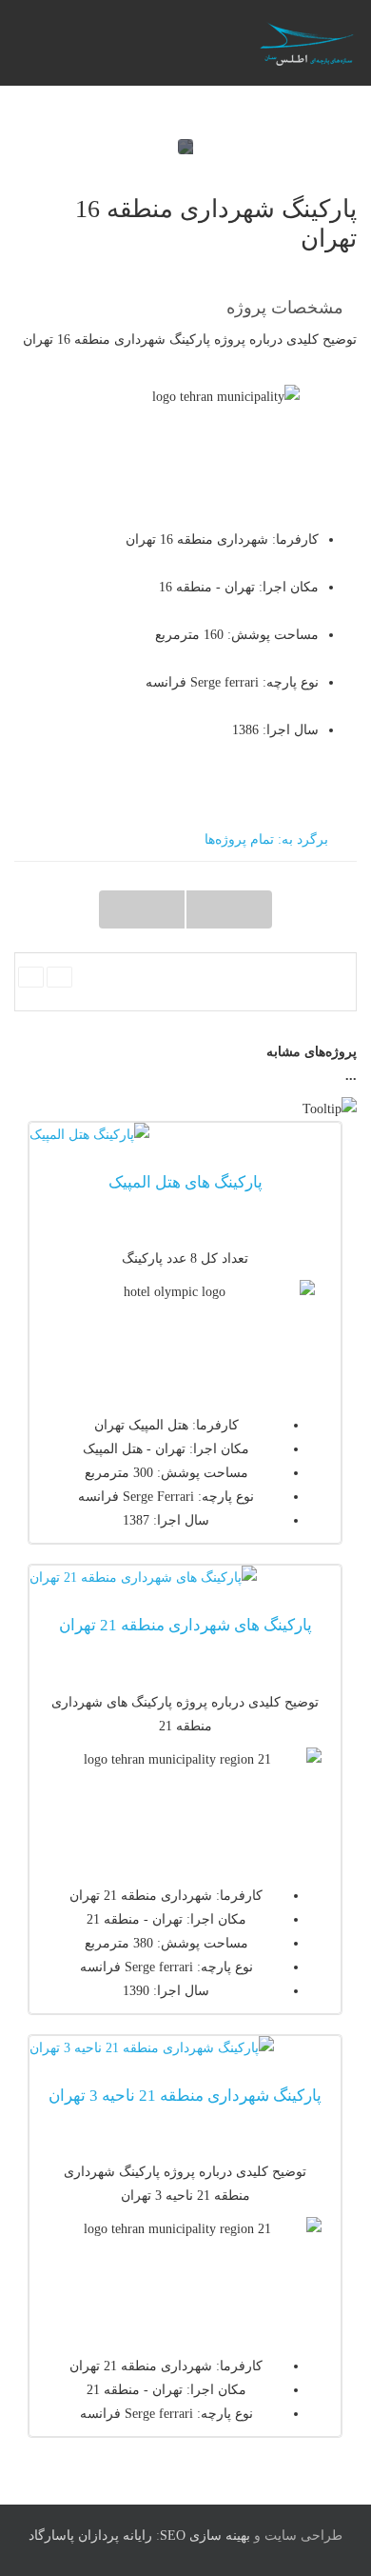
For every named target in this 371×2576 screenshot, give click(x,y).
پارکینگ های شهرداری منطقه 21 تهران (185, 1625)
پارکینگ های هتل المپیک (185, 1182)
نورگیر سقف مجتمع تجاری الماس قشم (229, 909)
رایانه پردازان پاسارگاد (90, 2536)
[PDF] (59, 977)
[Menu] (150, 43)
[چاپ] (31, 977)
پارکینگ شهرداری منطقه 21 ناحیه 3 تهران (185, 2096)
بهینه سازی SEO (205, 2536)
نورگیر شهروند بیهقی (142, 909)
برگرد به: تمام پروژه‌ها (266, 839)
